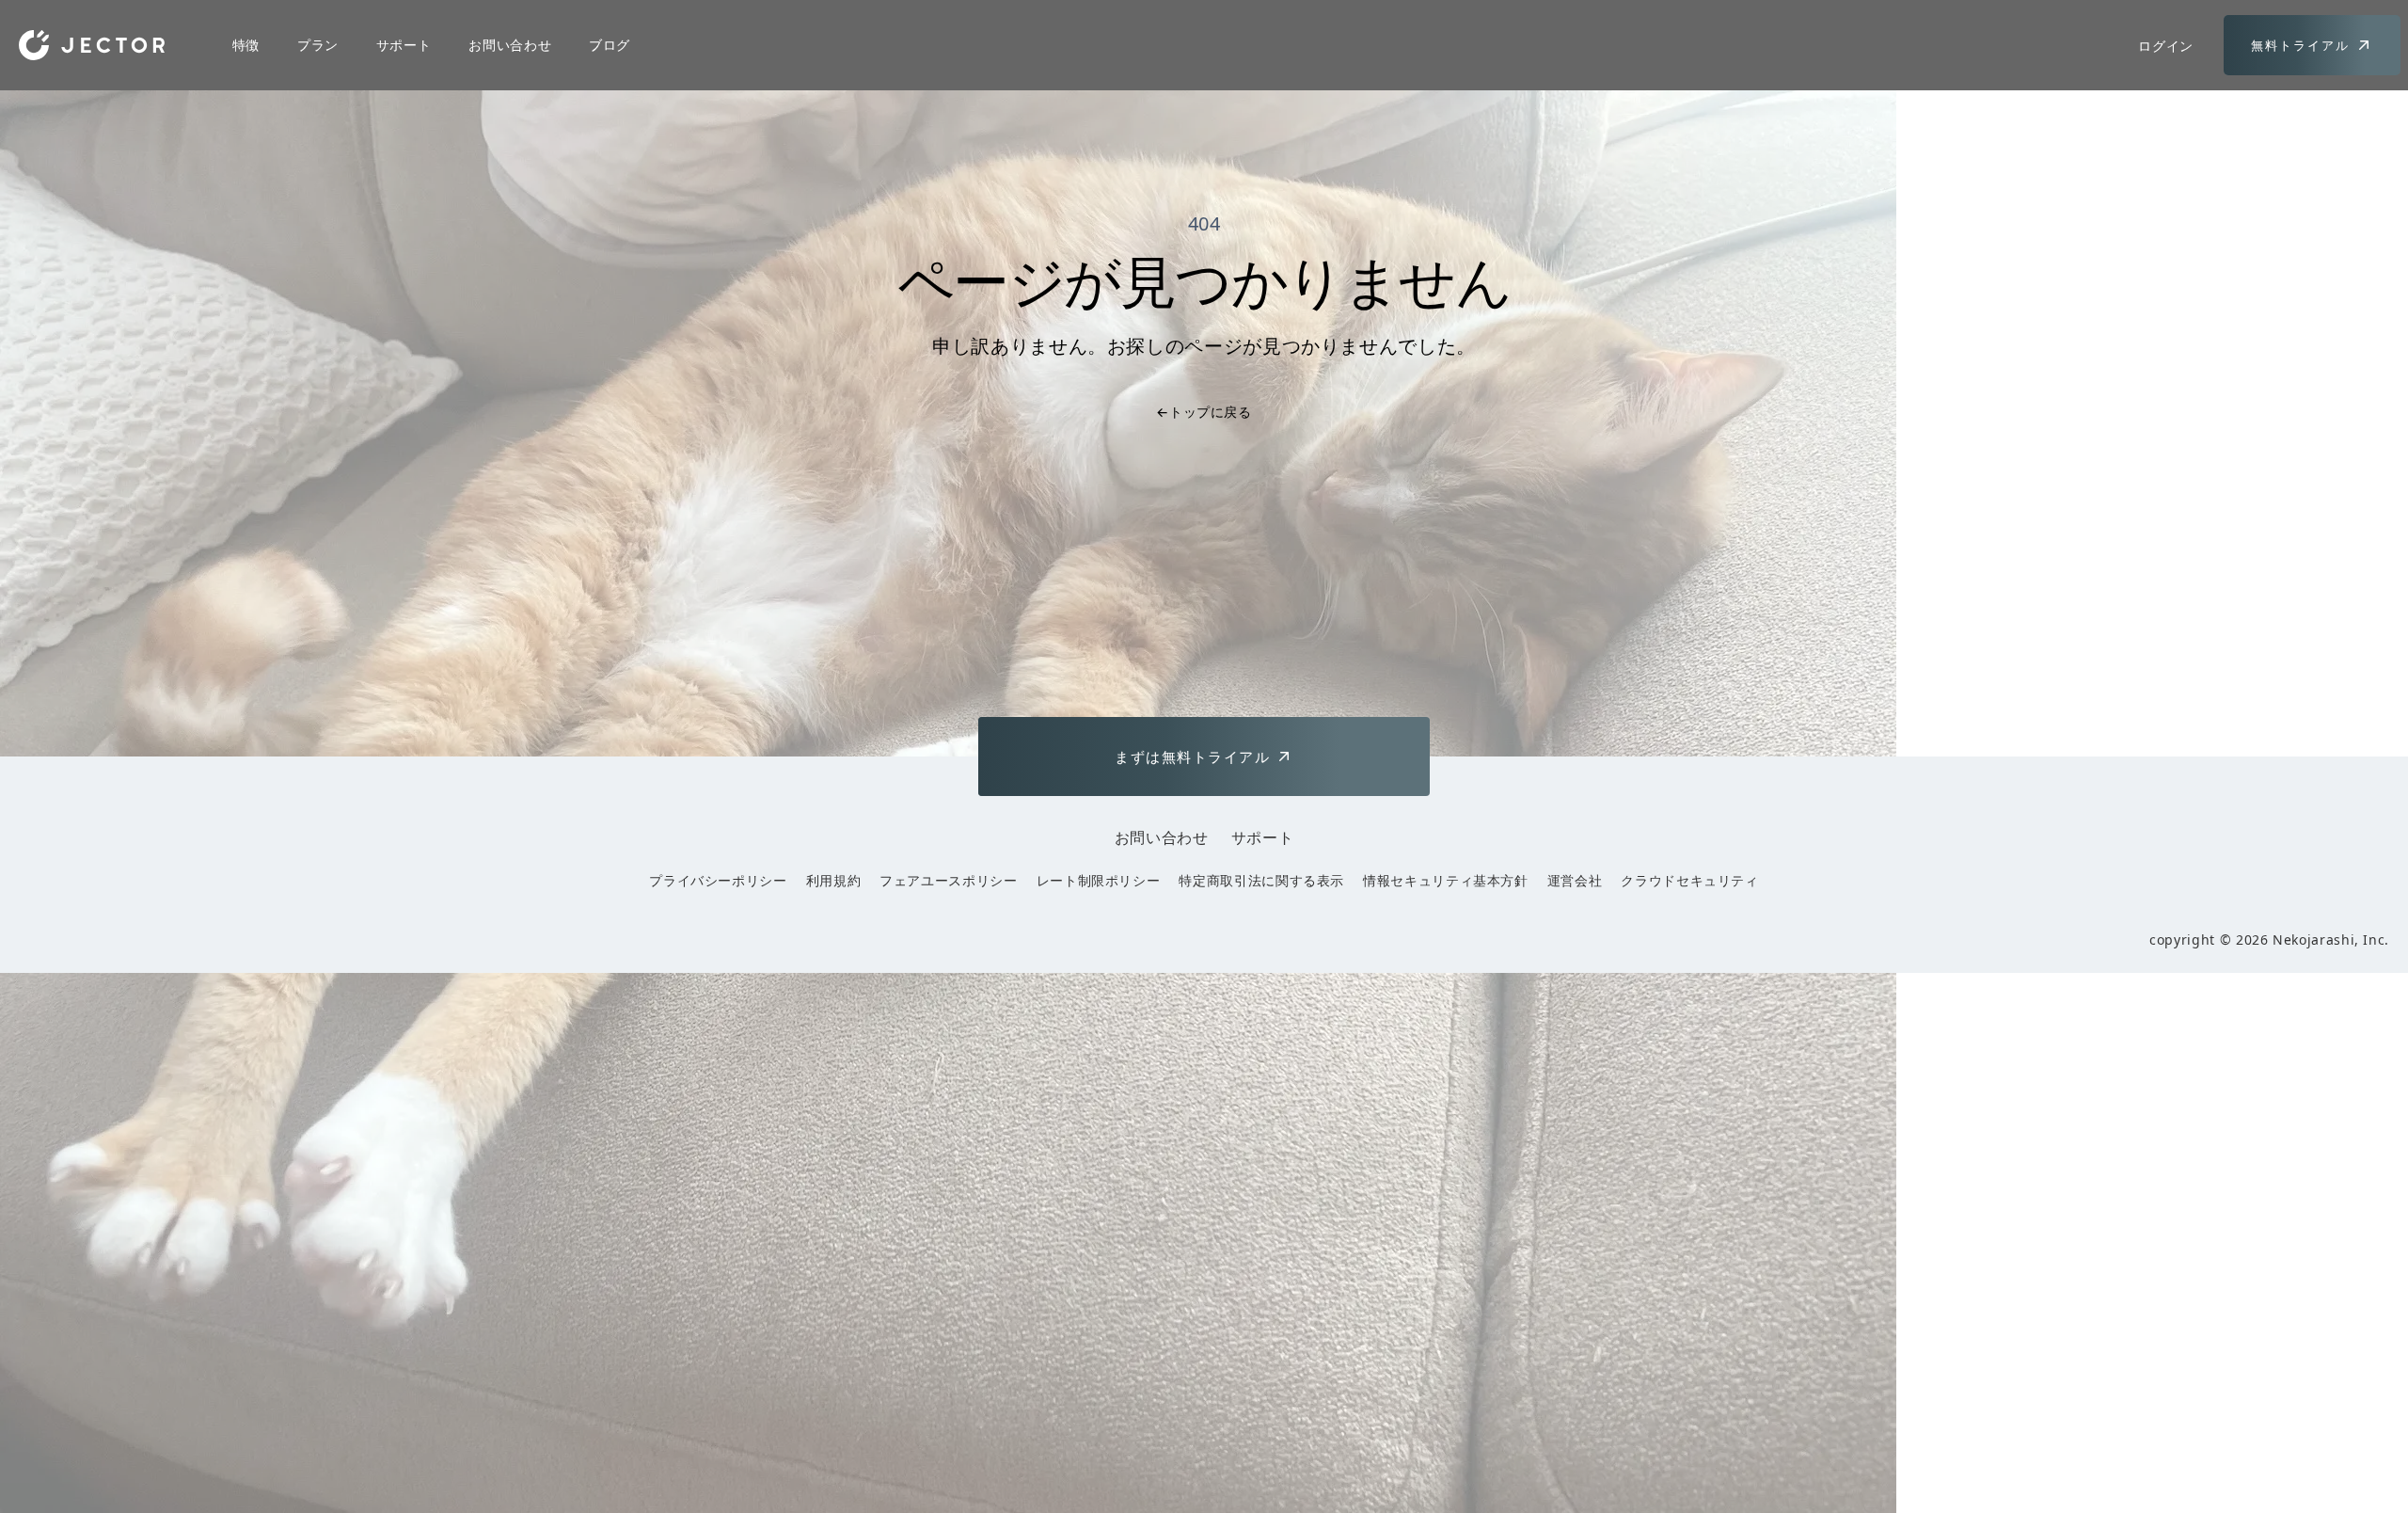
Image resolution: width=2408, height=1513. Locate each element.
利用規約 (834, 880)
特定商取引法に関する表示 (1261, 880)
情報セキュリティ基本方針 (1446, 880)
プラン (318, 45)
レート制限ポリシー (1099, 880)
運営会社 (1575, 880)
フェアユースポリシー (948, 880)
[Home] (92, 45)
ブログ (610, 45)
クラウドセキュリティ (1689, 880)
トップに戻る (1204, 412)
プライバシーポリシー (718, 880)
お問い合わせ (510, 45)
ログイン (2166, 46)
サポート (404, 45)
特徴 (246, 45)
